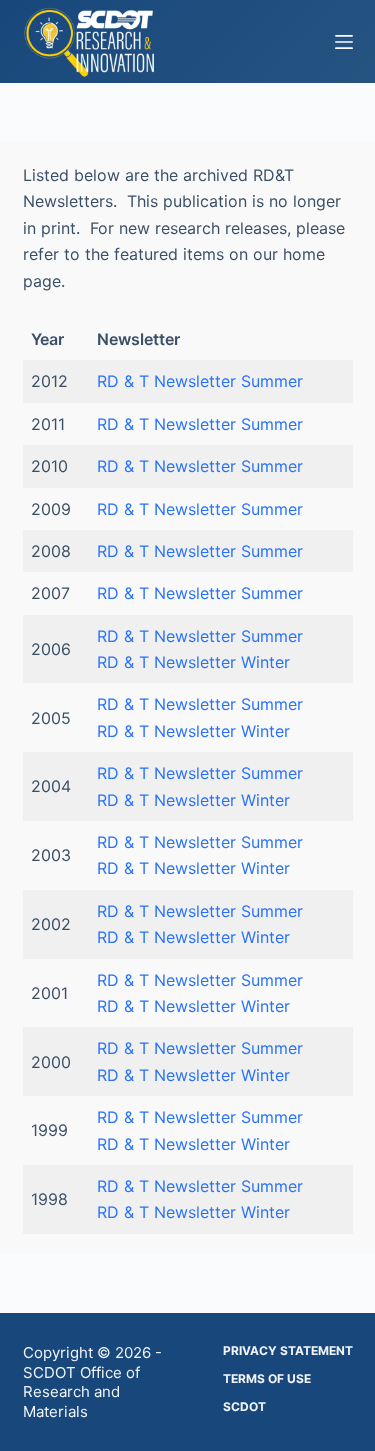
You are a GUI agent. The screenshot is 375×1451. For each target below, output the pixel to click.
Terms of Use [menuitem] (267, 1378)
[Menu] (344, 42)
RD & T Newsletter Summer (200, 381)
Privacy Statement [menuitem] (288, 1350)
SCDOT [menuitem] (244, 1406)
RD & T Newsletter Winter (193, 662)
